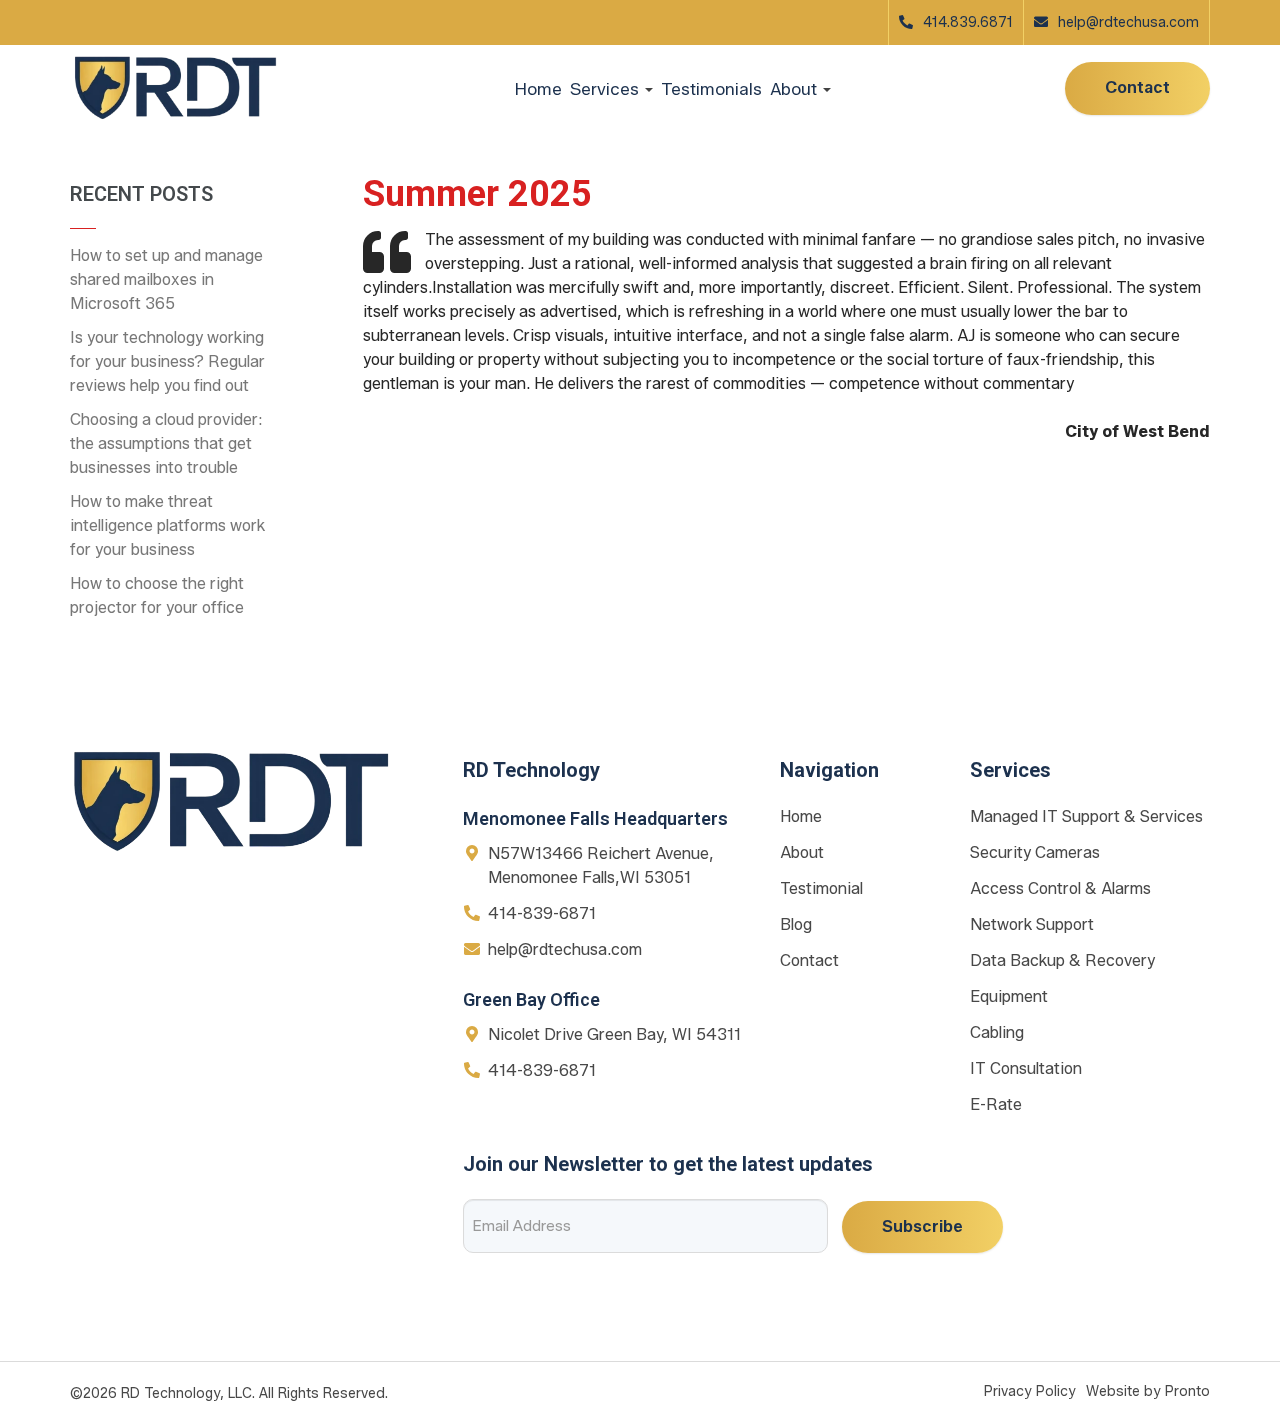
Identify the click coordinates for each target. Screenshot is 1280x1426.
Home (538, 89)
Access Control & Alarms (1060, 888)
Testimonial (821, 888)
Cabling (997, 1032)
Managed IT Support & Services (1086, 816)
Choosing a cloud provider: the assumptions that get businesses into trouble (166, 443)
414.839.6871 (968, 22)
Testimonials (711, 89)
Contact (1137, 87)
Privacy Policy (1030, 1391)
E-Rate (996, 1104)
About (802, 852)
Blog (796, 924)
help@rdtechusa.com (1128, 22)
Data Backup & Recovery (1062, 960)
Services (606, 89)
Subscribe (922, 1226)
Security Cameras (1035, 852)
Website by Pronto (1148, 1391)
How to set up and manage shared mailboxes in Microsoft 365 (166, 279)
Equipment (1009, 996)
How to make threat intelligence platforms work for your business (167, 525)
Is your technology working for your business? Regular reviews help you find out (167, 361)
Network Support (1032, 924)
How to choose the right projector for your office (157, 595)
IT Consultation (1026, 1068)
